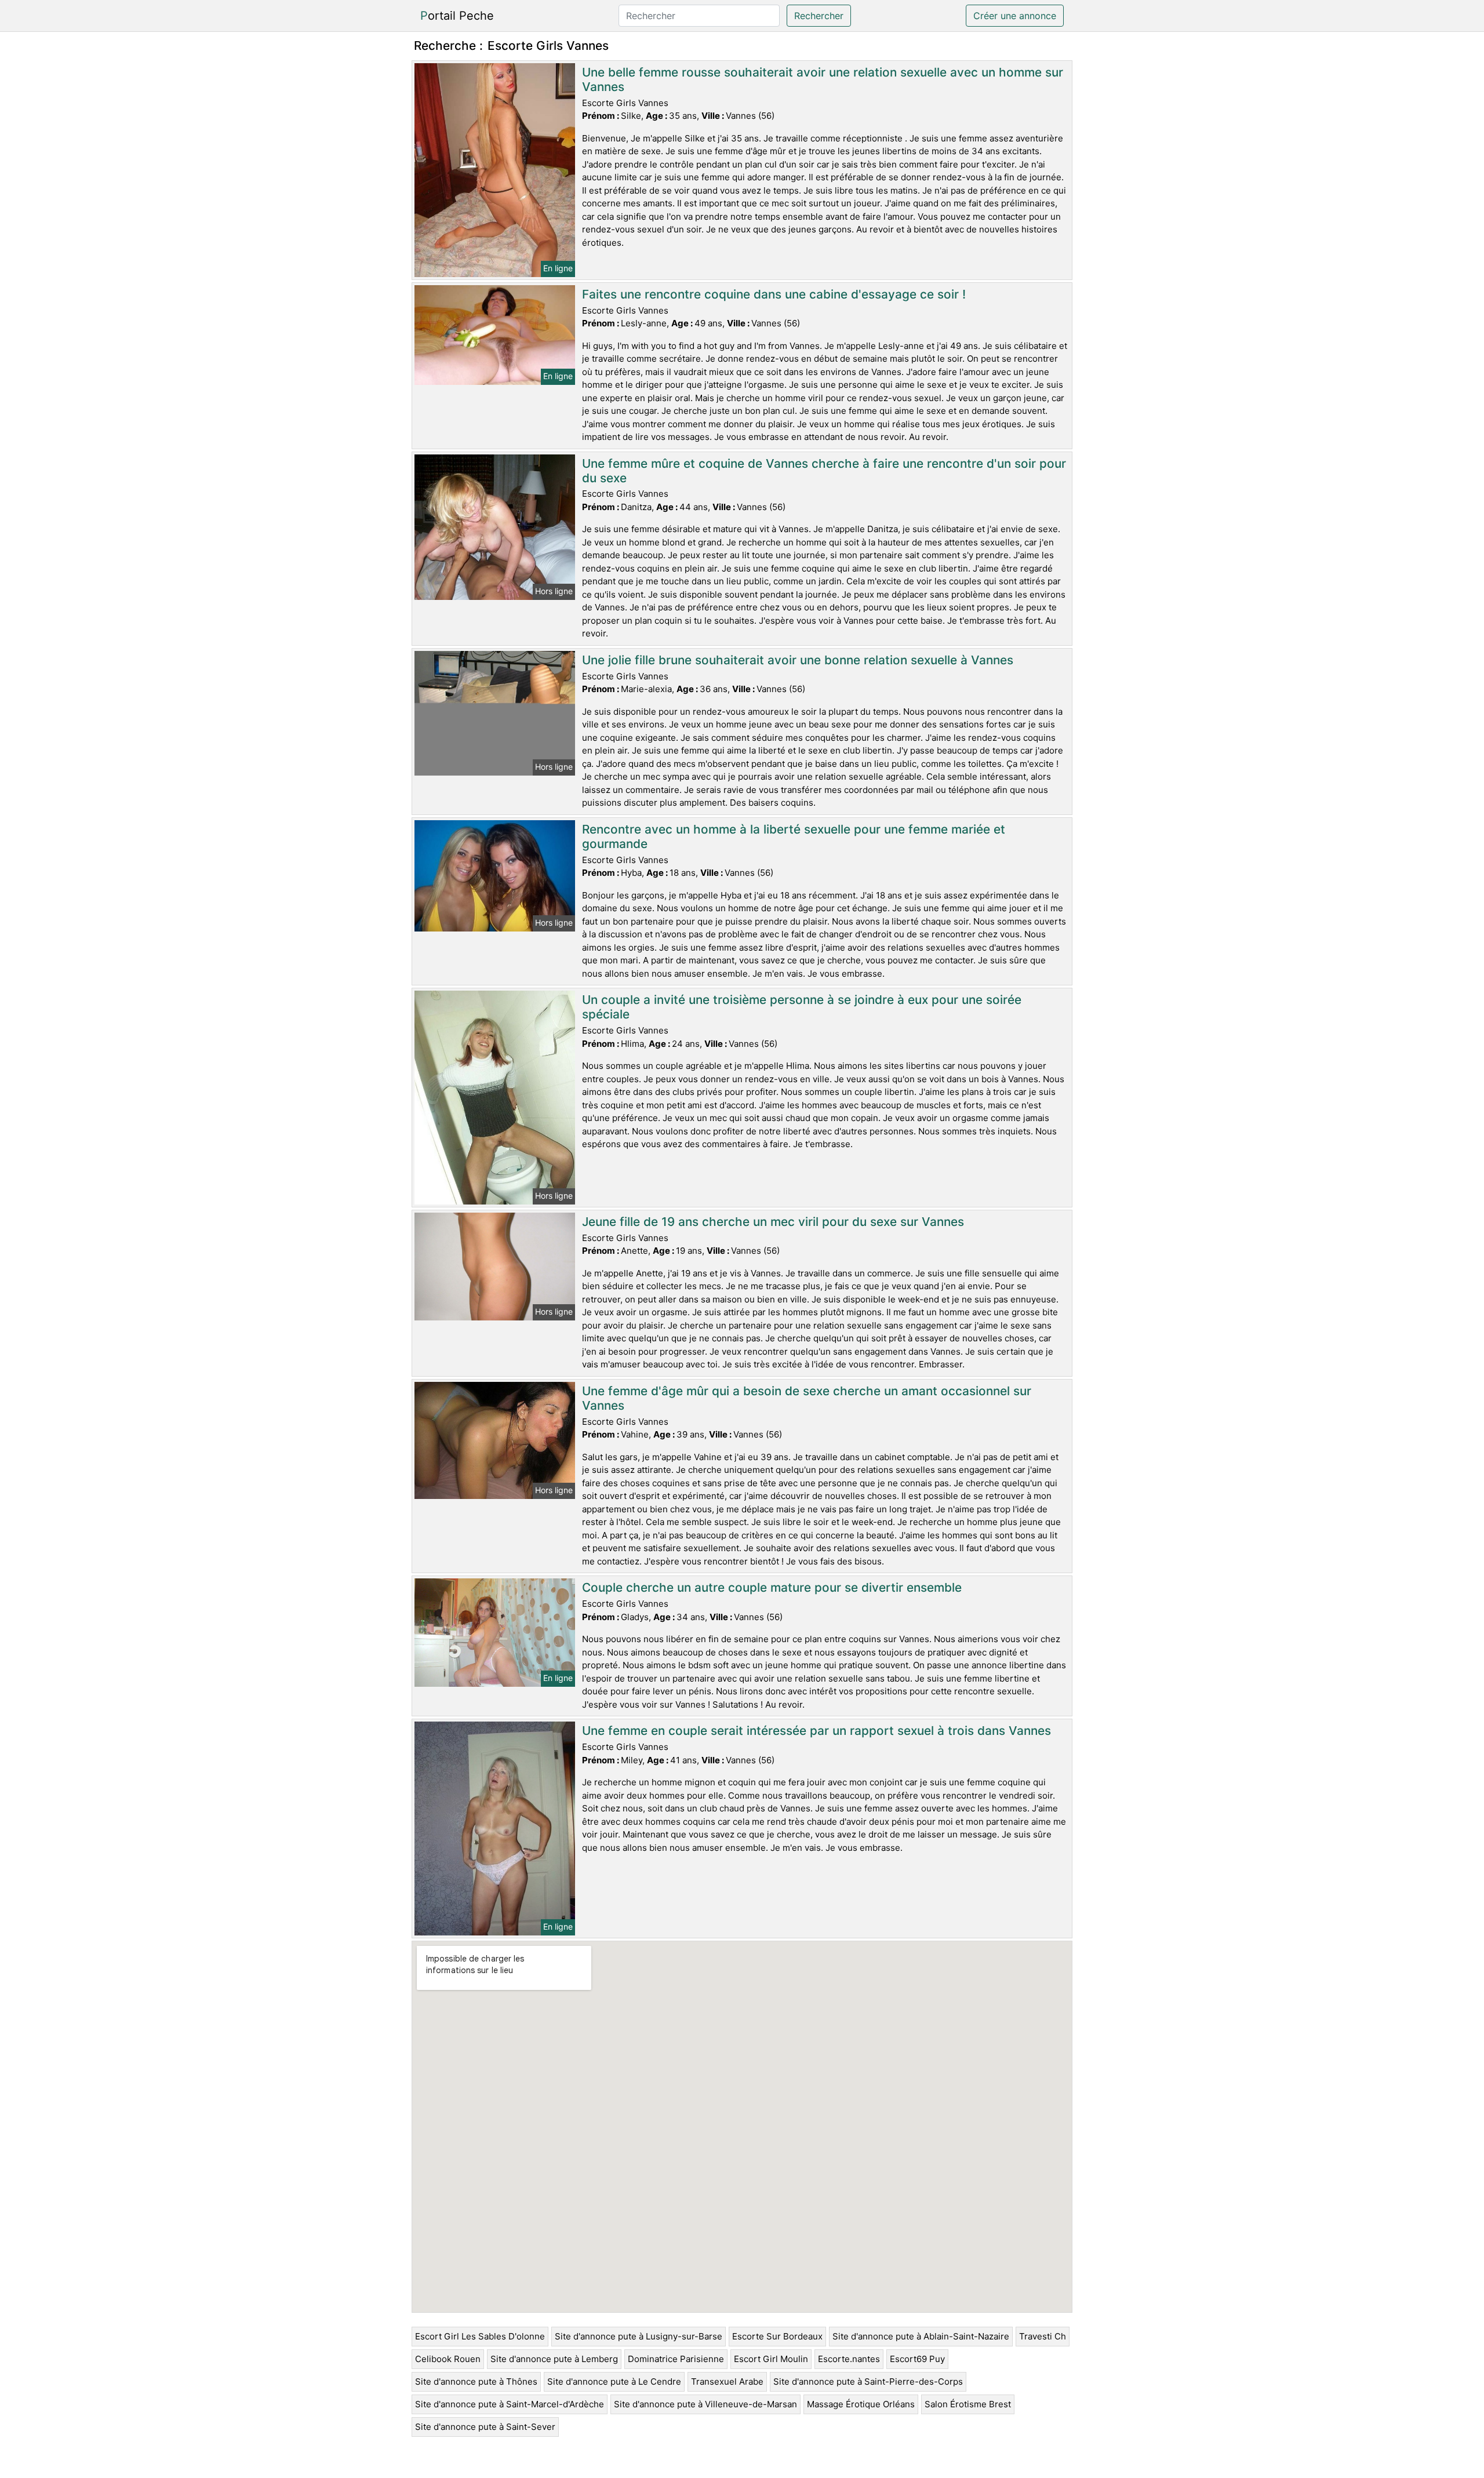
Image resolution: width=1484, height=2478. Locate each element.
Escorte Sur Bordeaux (777, 2336)
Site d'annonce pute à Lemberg (554, 2359)
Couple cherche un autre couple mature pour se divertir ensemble (772, 1587)
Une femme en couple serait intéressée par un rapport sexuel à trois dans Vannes (816, 1731)
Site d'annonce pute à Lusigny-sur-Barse (639, 2336)
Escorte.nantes (849, 2359)
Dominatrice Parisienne (676, 2359)
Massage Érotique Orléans (861, 2404)
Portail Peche (457, 16)
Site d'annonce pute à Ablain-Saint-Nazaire (921, 2336)
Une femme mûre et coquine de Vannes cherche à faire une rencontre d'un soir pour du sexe (824, 471)
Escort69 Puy (917, 2359)
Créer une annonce (1015, 16)
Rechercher (819, 16)
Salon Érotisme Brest (968, 2404)
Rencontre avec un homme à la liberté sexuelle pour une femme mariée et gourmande (794, 836)
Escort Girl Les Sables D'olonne (480, 2336)
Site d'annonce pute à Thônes (476, 2381)
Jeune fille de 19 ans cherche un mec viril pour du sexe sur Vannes (773, 1222)
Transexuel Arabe (727, 2381)
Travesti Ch (1043, 2336)
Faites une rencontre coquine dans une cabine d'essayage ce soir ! (774, 294)
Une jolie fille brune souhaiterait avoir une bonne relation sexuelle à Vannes (798, 660)
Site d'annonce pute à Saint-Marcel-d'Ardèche (510, 2404)
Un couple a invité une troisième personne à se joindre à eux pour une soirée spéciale (802, 1007)
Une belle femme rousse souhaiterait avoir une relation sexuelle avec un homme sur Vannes (823, 79)
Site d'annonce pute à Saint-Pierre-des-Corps (868, 2381)
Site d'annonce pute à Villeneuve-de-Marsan (705, 2404)
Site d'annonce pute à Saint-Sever (485, 2427)
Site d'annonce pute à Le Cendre (614, 2381)
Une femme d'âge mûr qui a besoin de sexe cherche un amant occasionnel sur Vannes (807, 1398)
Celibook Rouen (448, 2359)
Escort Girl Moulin (771, 2359)
